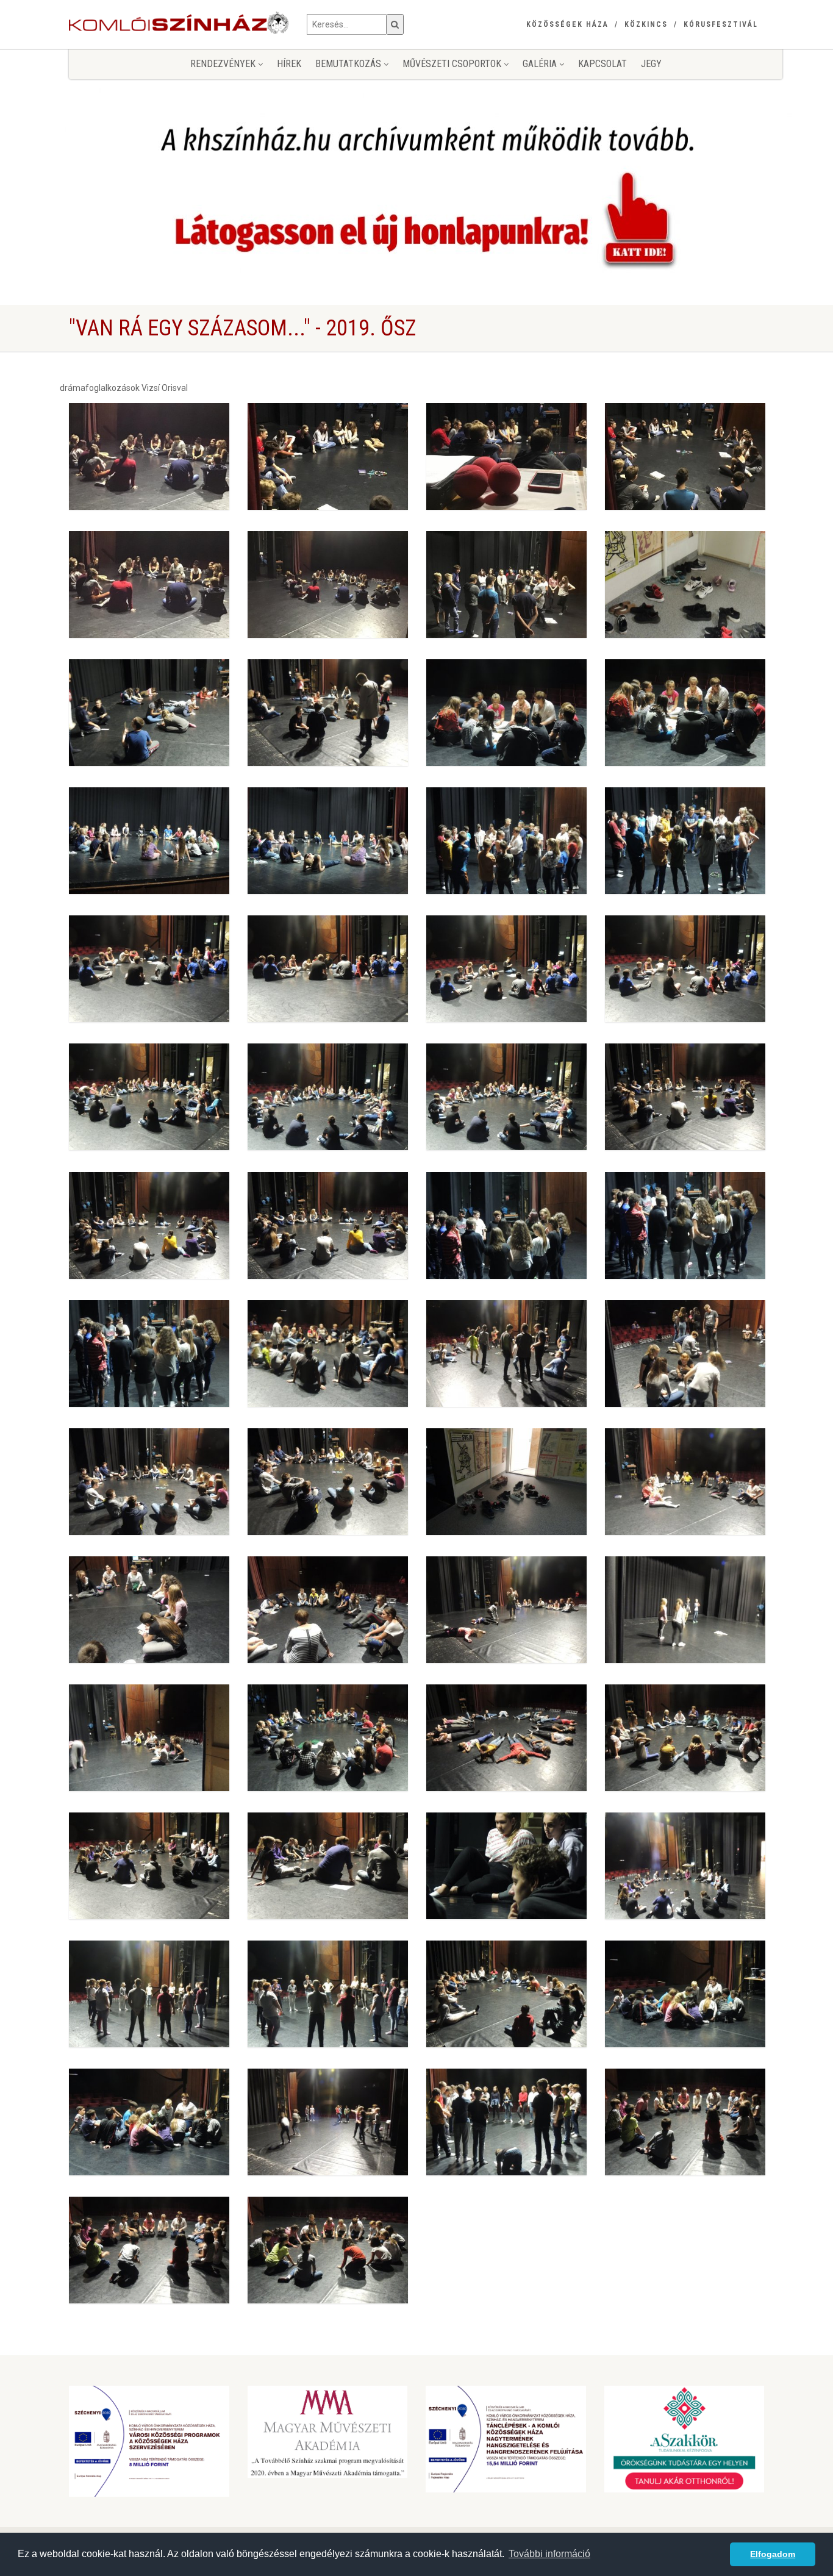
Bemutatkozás (349, 64)
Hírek (289, 64)
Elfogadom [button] (773, 2554)
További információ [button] (549, 2554)
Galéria (541, 64)
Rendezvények (224, 64)
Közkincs (646, 24)
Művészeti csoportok (453, 64)
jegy (651, 64)
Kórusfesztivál (721, 24)
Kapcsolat (602, 64)
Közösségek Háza (567, 24)
